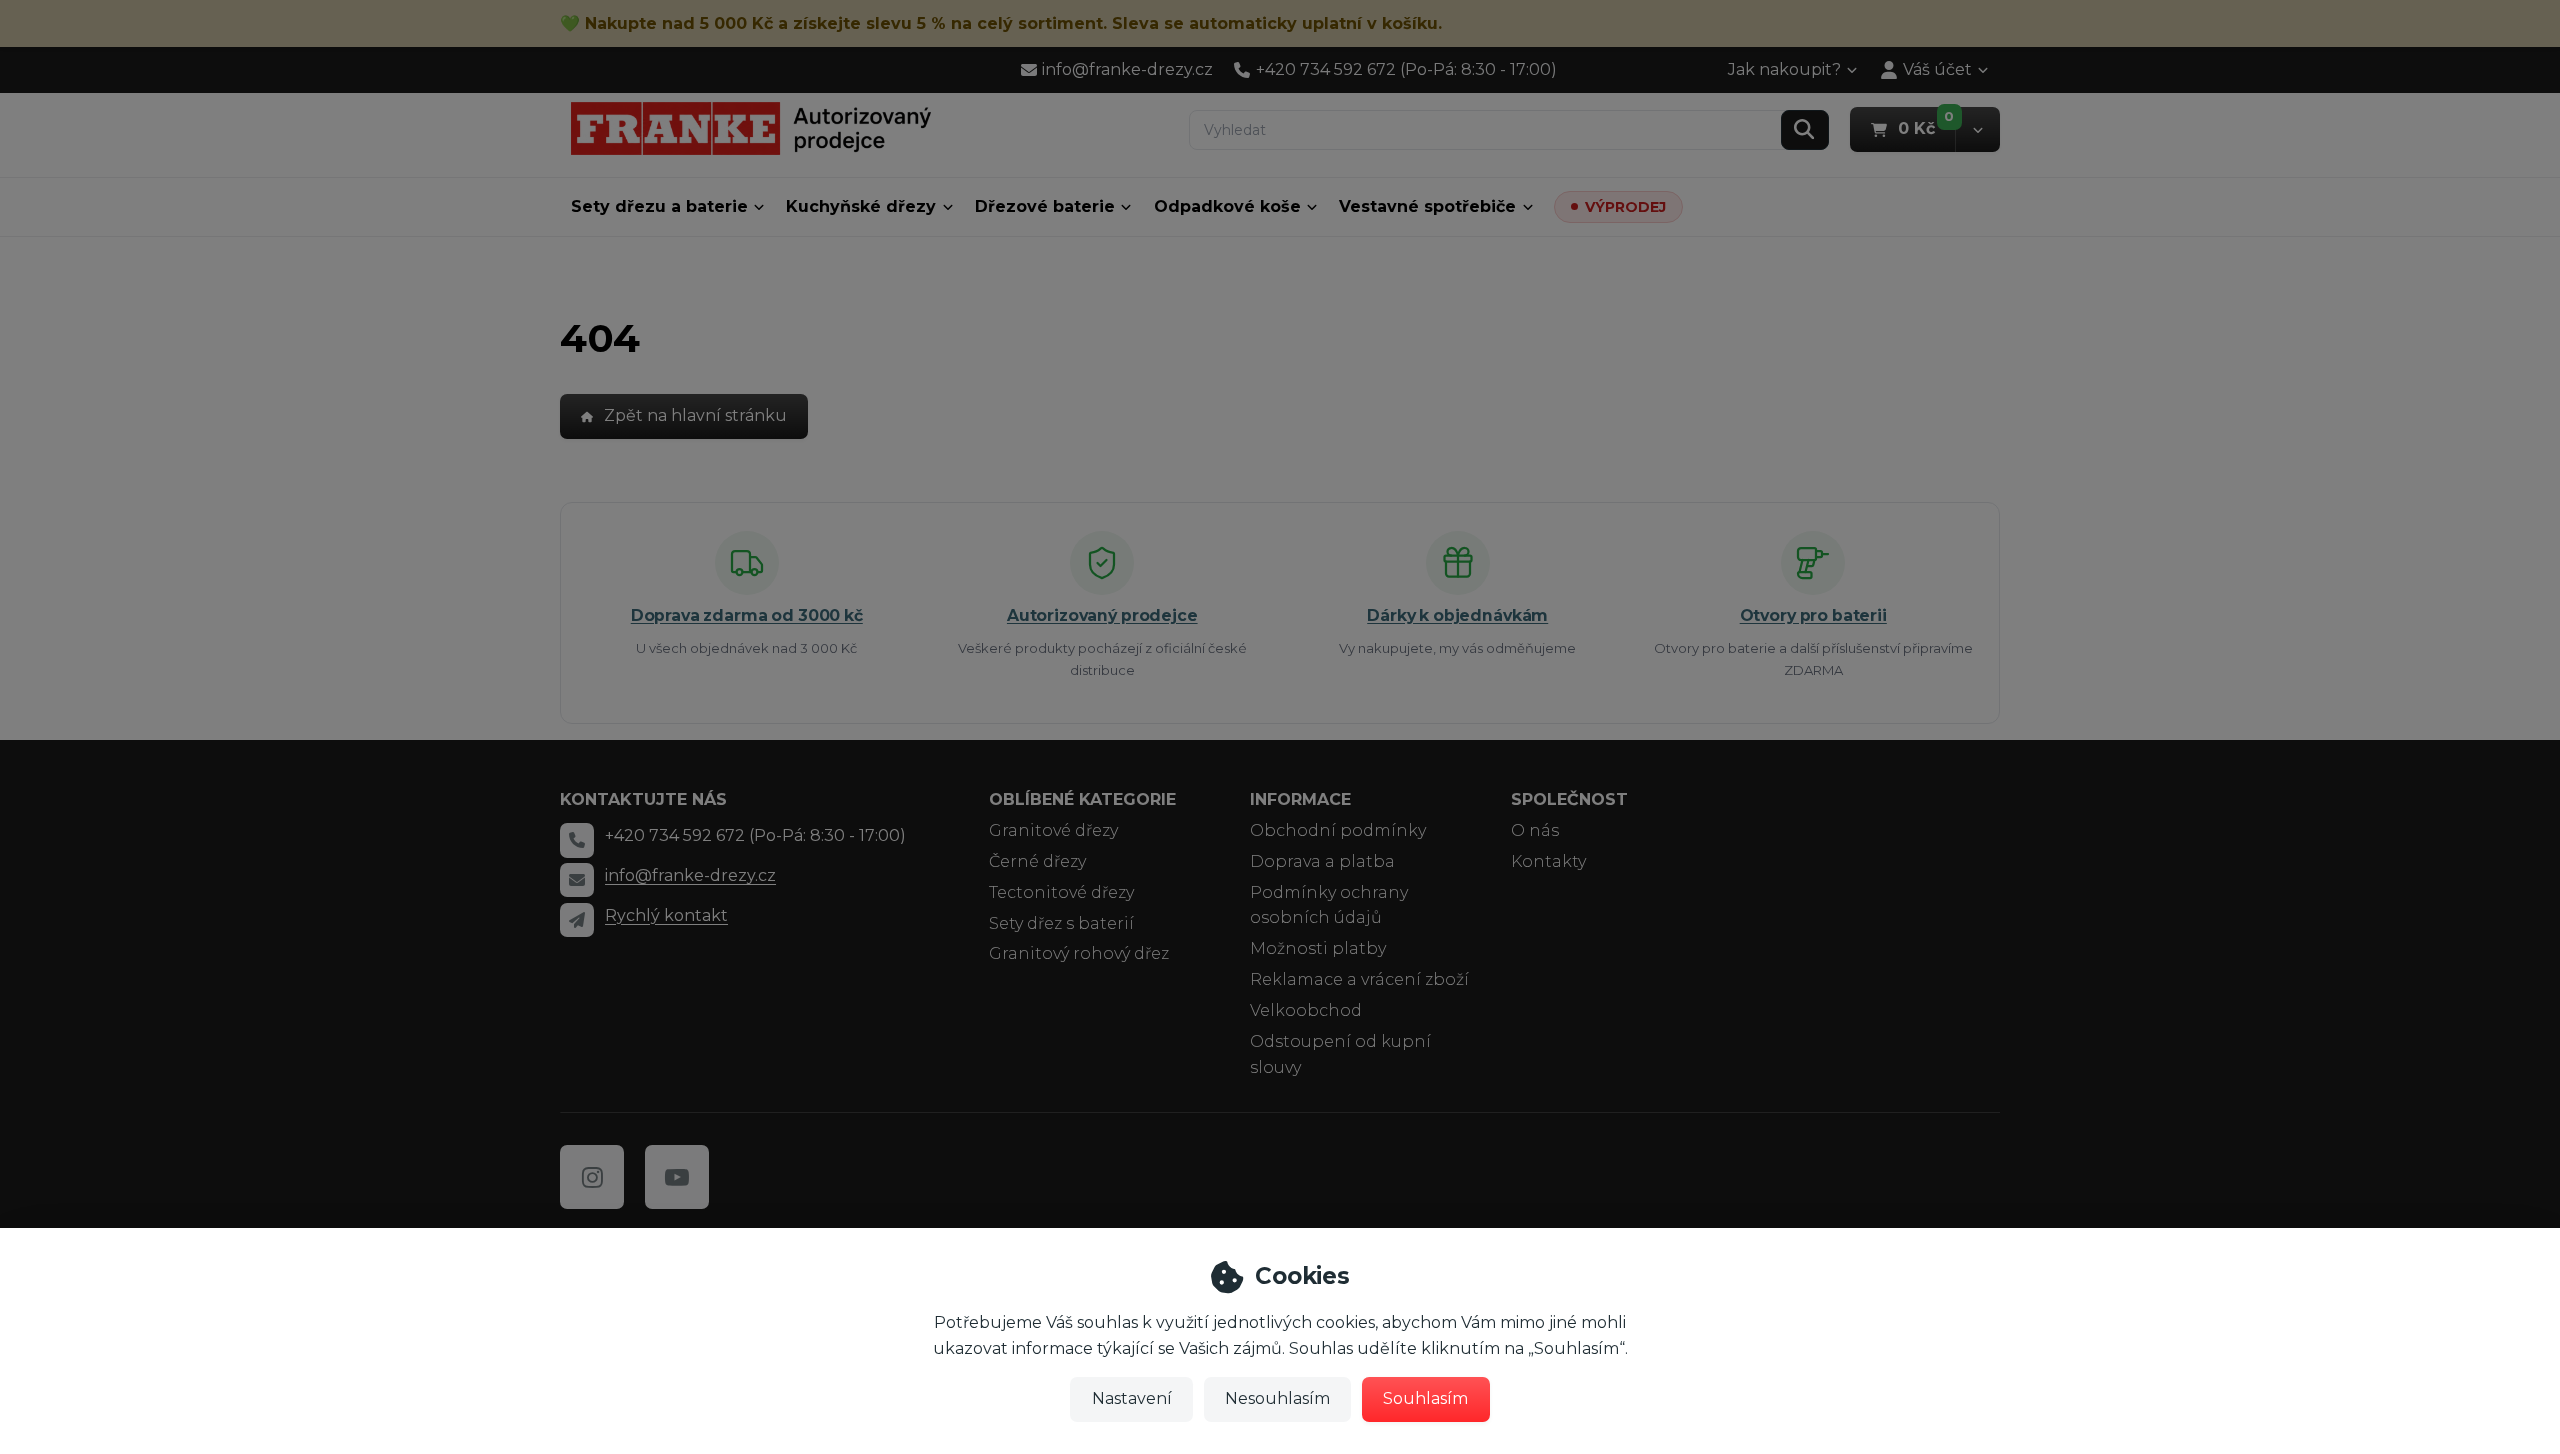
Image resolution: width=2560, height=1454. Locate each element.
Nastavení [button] (1132, 1398)
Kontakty (1548, 861)
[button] (1977, 129)
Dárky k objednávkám (1457, 615)
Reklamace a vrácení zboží (1359, 979)
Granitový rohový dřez (1079, 953)
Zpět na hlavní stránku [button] (695, 415)
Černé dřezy (1037, 861)
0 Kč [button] (1926, 128)
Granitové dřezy (1053, 830)
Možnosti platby (1318, 948)
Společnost (1569, 799)
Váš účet (1937, 69)
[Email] (577, 880)
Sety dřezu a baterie (659, 206)
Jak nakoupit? (1784, 69)
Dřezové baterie (1045, 206)
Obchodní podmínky (1338, 830)
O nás (1535, 830)
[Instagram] (592, 1177)
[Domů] (751, 128)
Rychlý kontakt (666, 915)
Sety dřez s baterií (1061, 923)
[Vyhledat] (1805, 130)
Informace (1300, 799)
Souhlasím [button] (1425, 1398)
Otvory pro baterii (1813, 615)
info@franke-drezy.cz (690, 875)
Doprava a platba (1322, 861)
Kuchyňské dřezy (861, 206)
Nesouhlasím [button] (1277, 1398)
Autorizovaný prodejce (1102, 615)
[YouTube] (677, 1177)
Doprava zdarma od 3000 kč (747, 615)
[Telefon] (577, 840)
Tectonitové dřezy (1061, 892)
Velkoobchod (1306, 1010)
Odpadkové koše (1227, 206)
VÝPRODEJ (1625, 207)
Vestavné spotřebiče (1427, 206)
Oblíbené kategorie (1082, 799)
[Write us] (577, 920)
